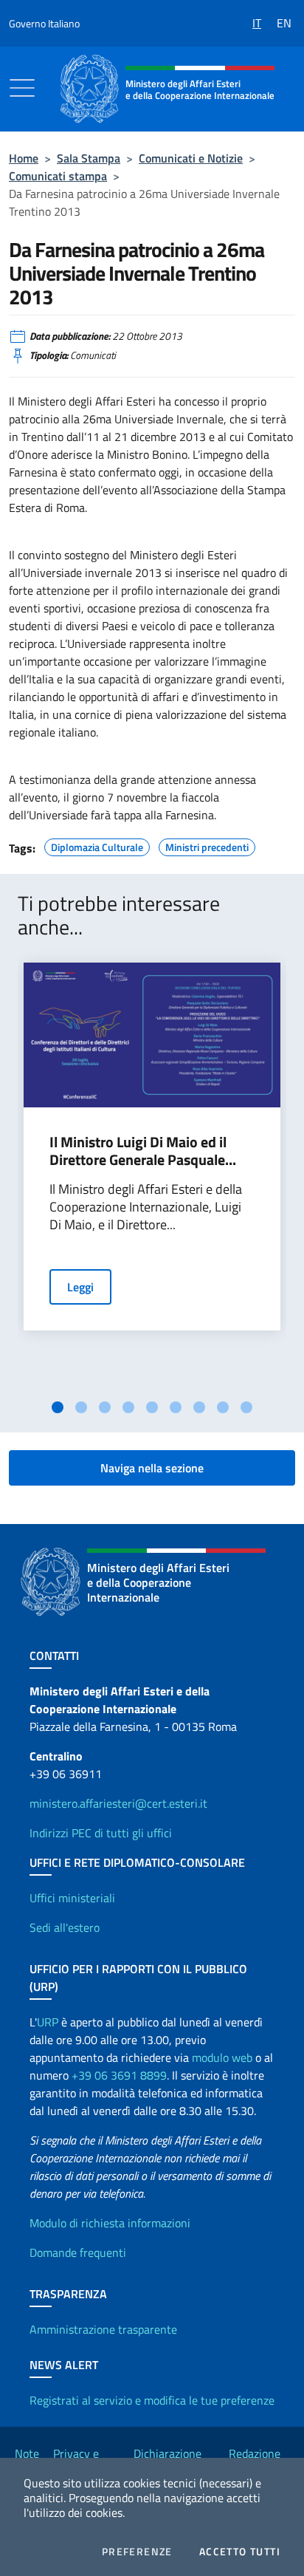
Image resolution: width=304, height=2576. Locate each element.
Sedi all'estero (65, 1927)
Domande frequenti (78, 2252)
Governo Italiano (44, 23)
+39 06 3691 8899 (119, 2075)
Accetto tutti (240, 2552)
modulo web (222, 2057)
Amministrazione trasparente (103, 2329)
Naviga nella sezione (152, 1468)
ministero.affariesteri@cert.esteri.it (118, 1803)
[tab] (58, 1407)
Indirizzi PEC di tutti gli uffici (101, 1833)
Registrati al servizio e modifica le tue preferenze (152, 2400)
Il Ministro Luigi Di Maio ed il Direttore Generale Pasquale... (143, 1151)
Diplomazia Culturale (97, 845)
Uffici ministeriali (72, 1898)
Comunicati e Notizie (191, 158)
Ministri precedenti (207, 845)
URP (48, 2022)
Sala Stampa (89, 158)
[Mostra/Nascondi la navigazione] (22, 88)
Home (24, 158)
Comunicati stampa (58, 176)
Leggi (80, 1287)
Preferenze (137, 2552)
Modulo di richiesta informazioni (110, 2223)
